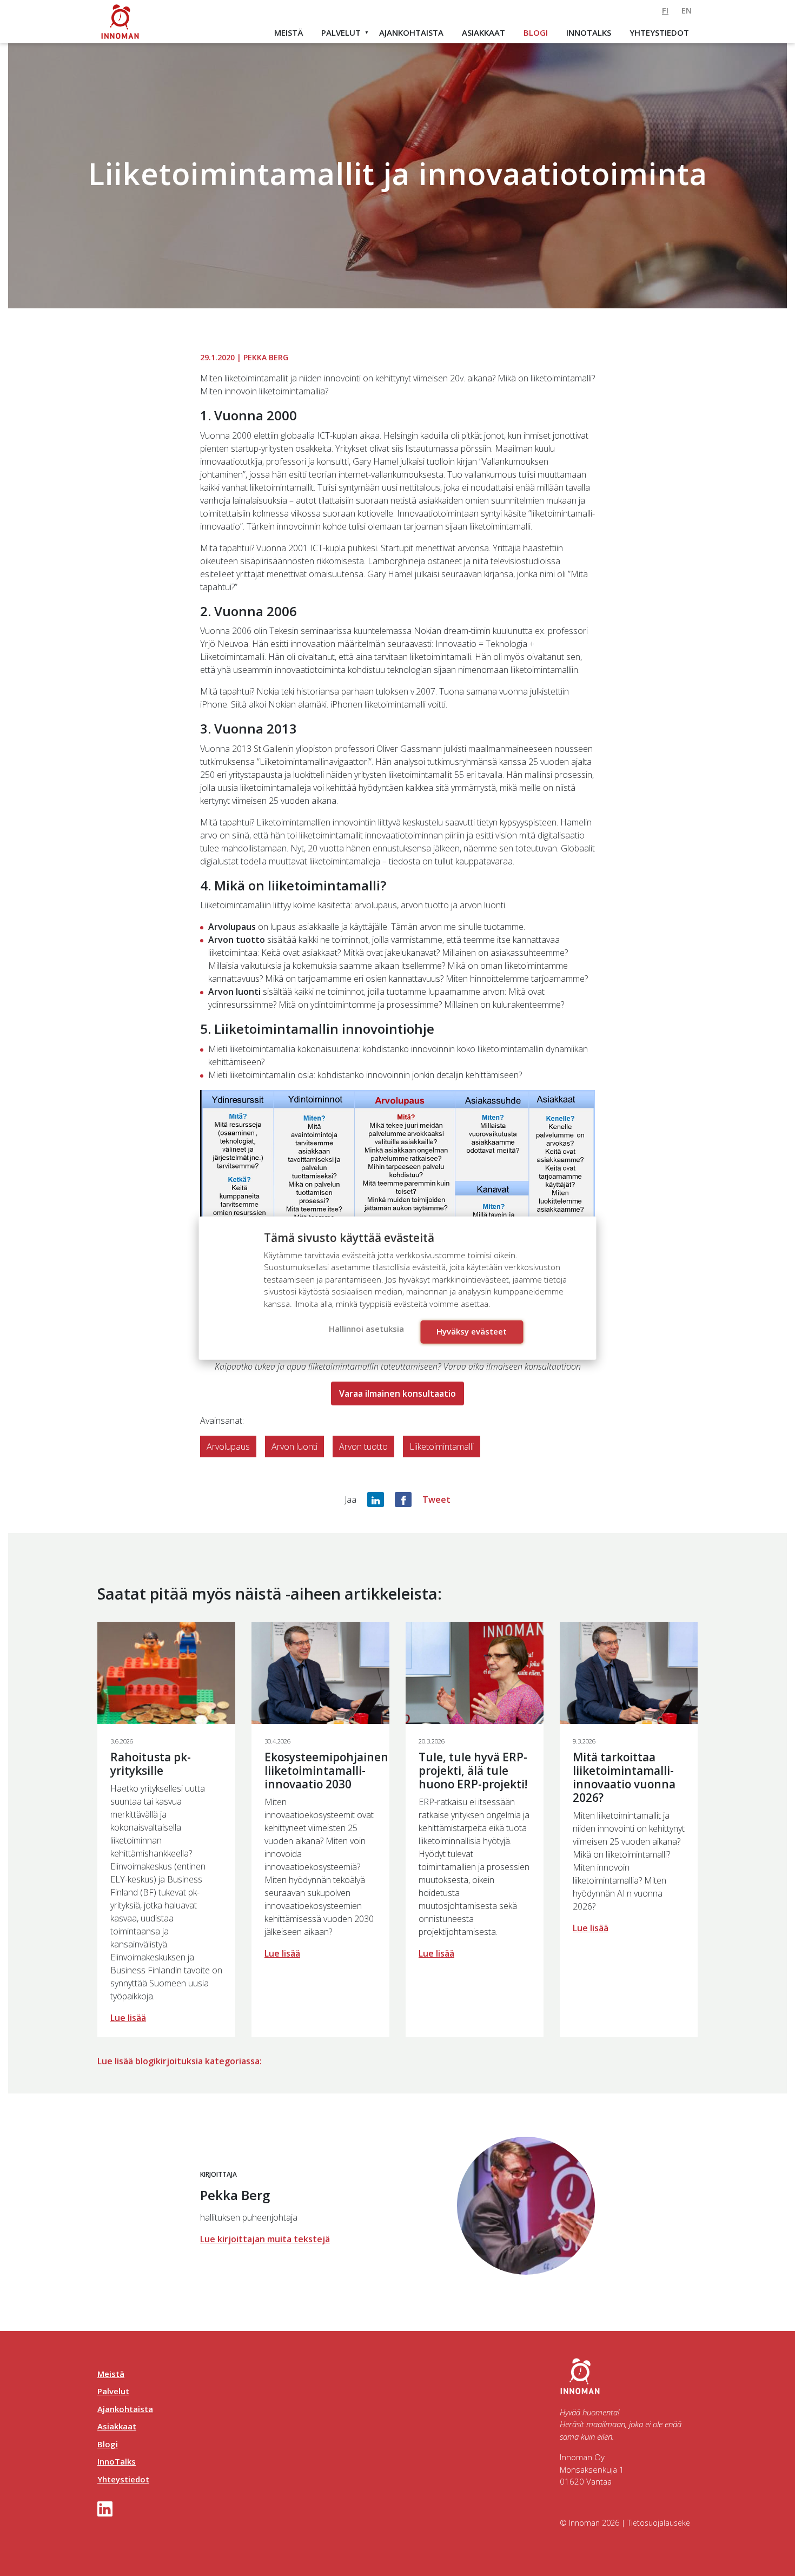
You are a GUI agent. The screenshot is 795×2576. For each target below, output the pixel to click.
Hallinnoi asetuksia (366, 1329)
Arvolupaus (228, 1446)
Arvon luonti (294, 1446)
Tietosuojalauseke (659, 2523)
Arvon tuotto (363, 1446)
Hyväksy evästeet (472, 1331)
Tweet (436, 1500)
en (687, 10)
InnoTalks (589, 32)
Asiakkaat (483, 32)
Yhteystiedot (659, 32)
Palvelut (341, 32)
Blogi (536, 32)
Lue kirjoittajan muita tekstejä (265, 2239)
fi (665, 10)
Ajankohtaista (411, 32)
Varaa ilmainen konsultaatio (398, 1393)
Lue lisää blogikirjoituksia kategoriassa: (180, 2061)
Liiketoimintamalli (442, 1446)
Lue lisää (128, 2018)
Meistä (289, 32)
